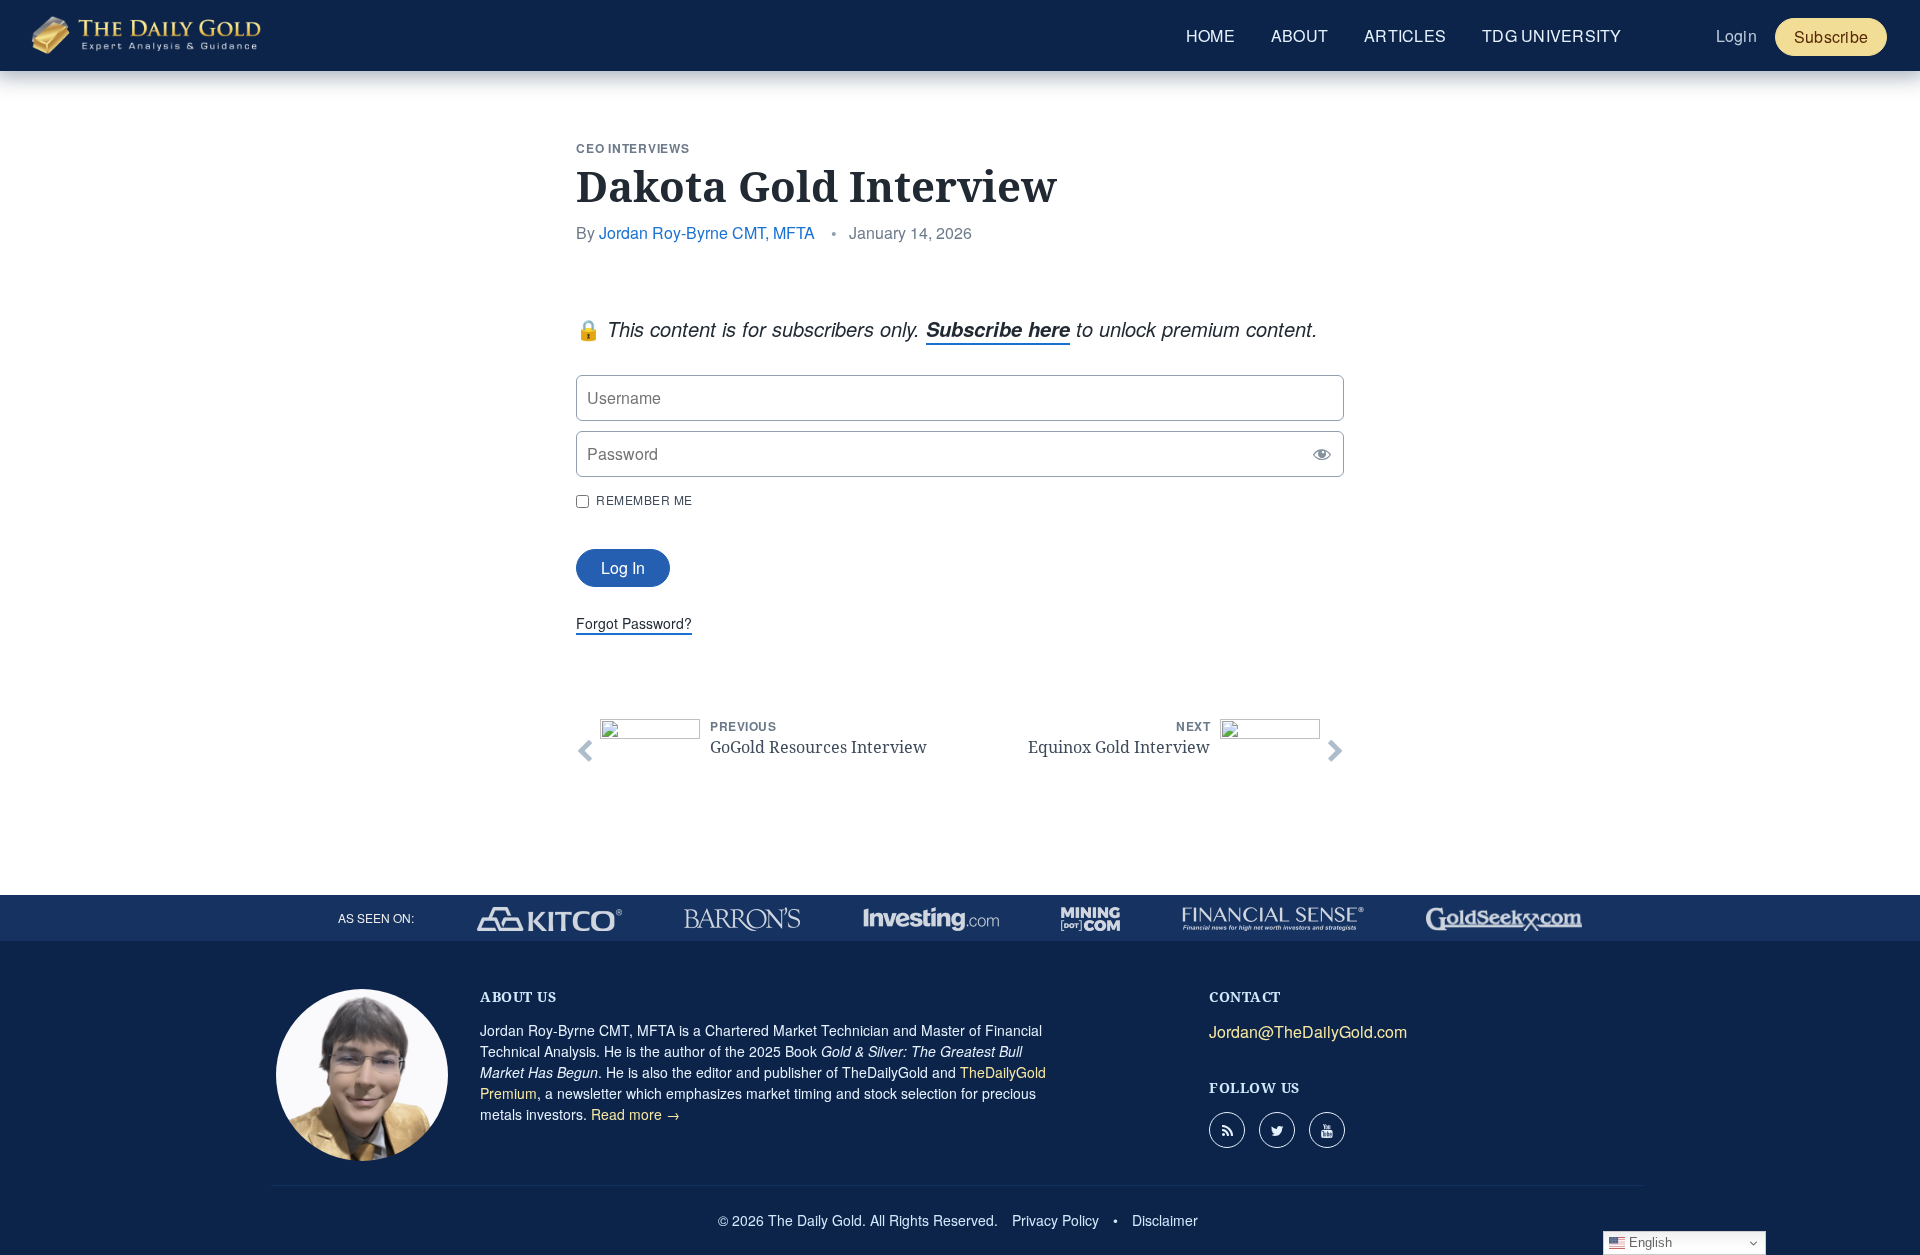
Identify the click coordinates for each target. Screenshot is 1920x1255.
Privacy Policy (1055, 1220)
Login (1736, 35)
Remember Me (644, 499)
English (1648, 1242)
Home (1210, 35)
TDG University (1552, 35)
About (1299, 35)
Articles (1405, 35)
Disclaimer (1165, 1220)
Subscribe (1831, 36)
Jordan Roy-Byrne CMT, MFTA (707, 232)
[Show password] (1317, 454)
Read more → (635, 1114)
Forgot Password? (634, 623)
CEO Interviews (633, 148)
